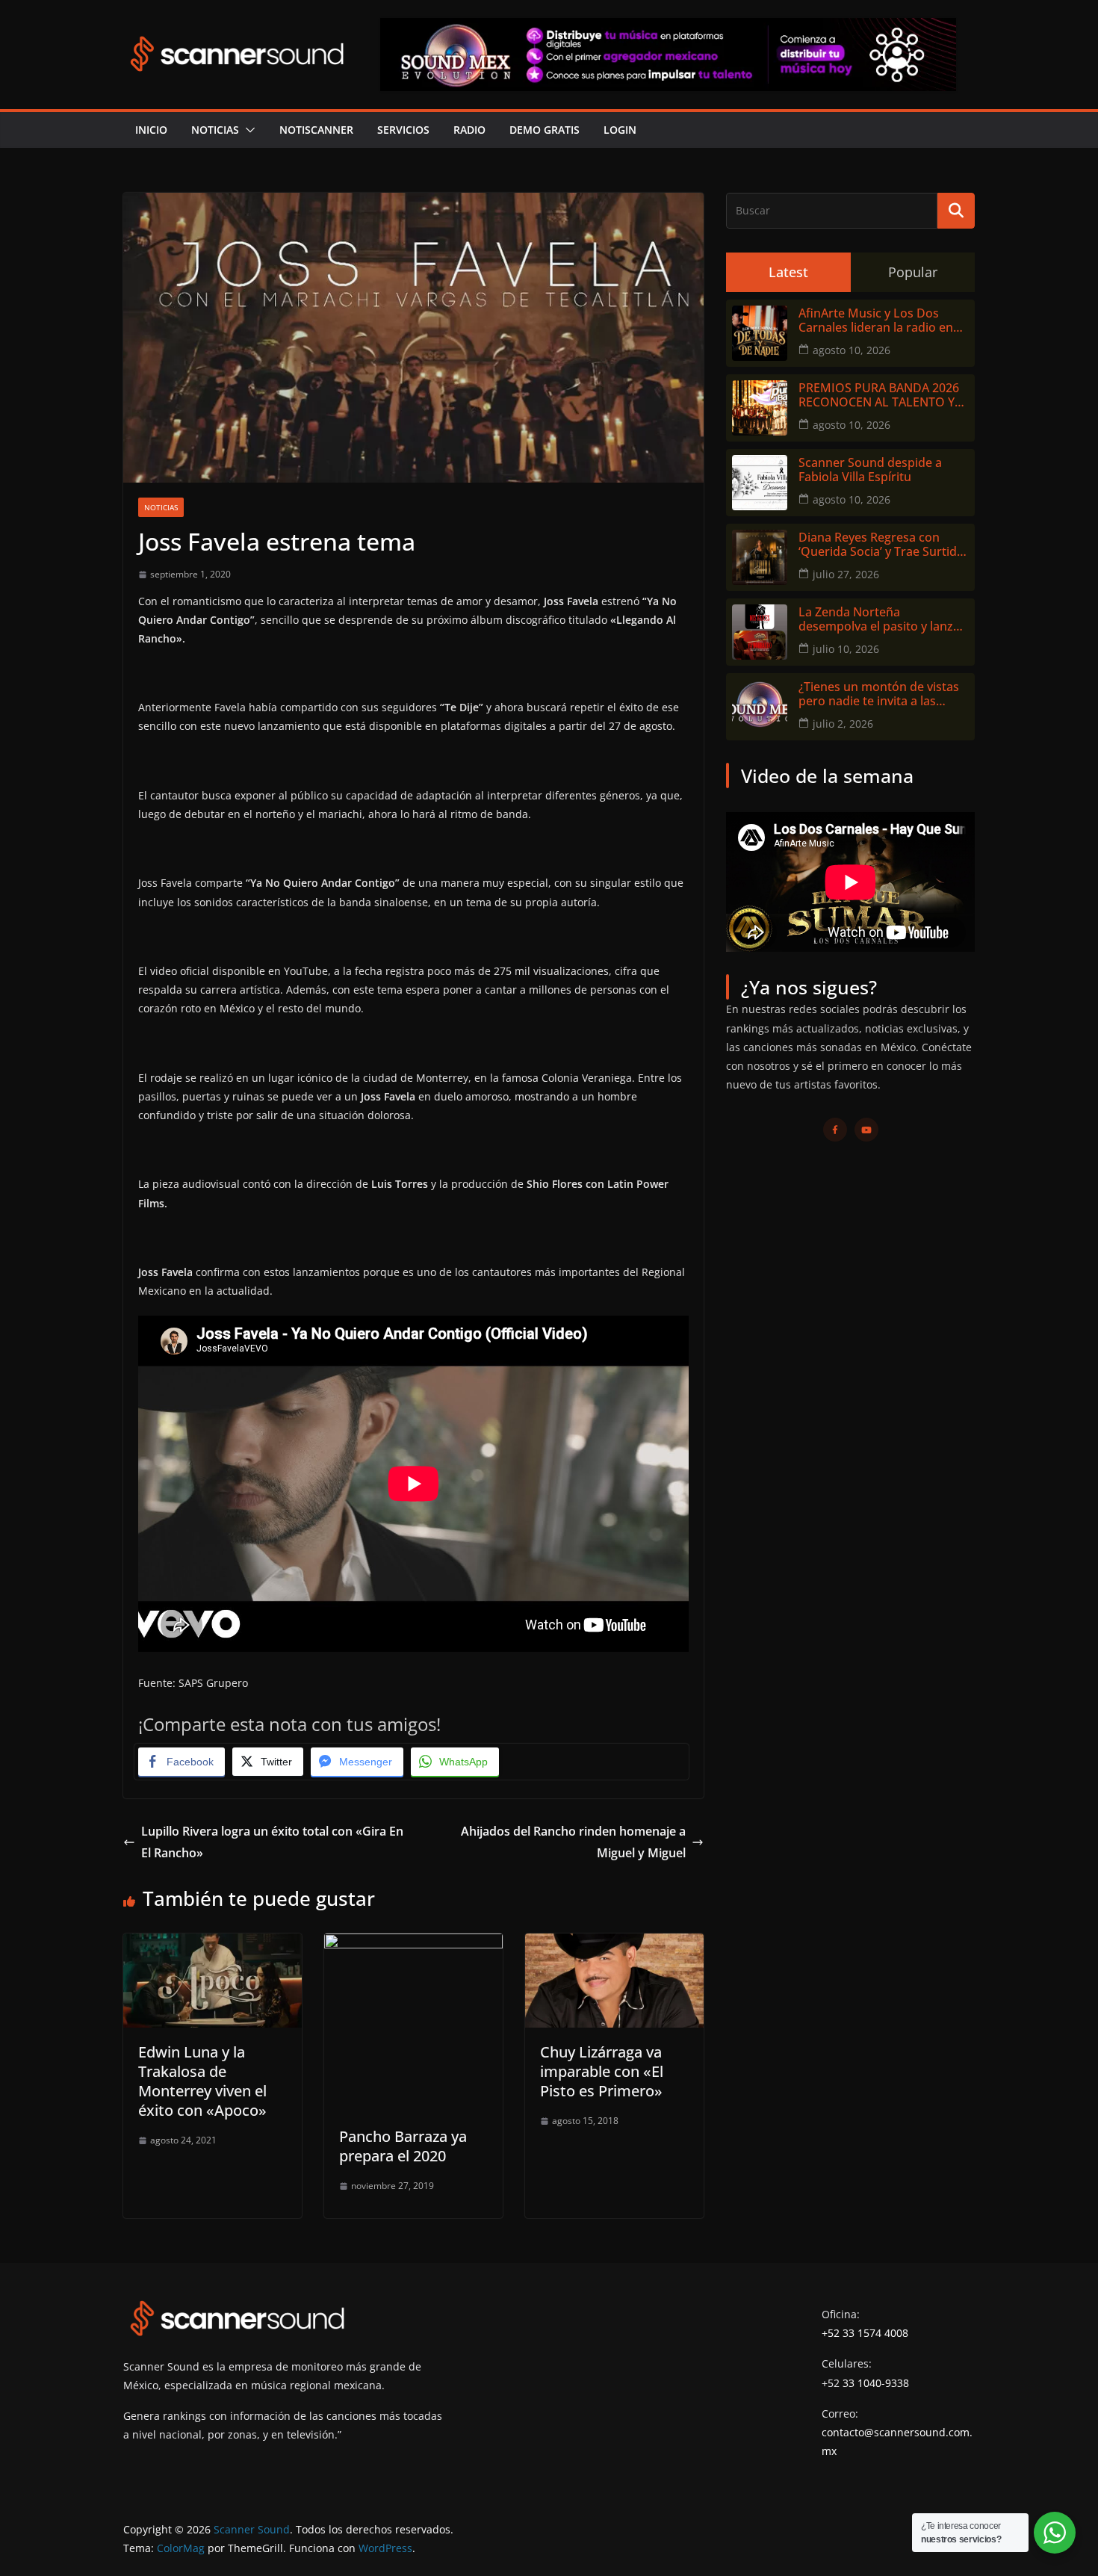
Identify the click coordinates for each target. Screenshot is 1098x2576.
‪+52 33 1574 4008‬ (865, 2333)
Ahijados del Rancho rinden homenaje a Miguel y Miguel (573, 1842)
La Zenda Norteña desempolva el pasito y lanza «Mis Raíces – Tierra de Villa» (879, 619)
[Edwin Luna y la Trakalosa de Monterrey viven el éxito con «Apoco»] (213, 1944)
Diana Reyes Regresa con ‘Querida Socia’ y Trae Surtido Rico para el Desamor (881, 545)
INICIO (151, 130)
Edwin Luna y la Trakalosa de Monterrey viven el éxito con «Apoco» (202, 2081)
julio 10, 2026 (846, 649)
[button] (247, 130)
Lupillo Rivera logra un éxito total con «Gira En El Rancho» (272, 1842)
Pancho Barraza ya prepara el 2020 (403, 2146)
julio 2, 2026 (843, 724)
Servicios (403, 130)
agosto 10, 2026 (852, 350)
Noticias (215, 130)
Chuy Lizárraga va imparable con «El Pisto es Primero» (602, 2071)
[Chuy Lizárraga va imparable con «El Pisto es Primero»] (614, 1944)
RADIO (469, 130)
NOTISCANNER (316, 130)
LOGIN (620, 130)
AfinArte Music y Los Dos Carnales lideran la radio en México (876, 321)
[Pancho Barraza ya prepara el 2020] (413, 1944)
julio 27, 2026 (846, 574)
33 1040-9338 (876, 2383)
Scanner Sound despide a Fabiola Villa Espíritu (870, 470)
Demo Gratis (545, 130)
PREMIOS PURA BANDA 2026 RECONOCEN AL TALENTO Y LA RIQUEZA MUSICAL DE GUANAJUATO (879, 395)
